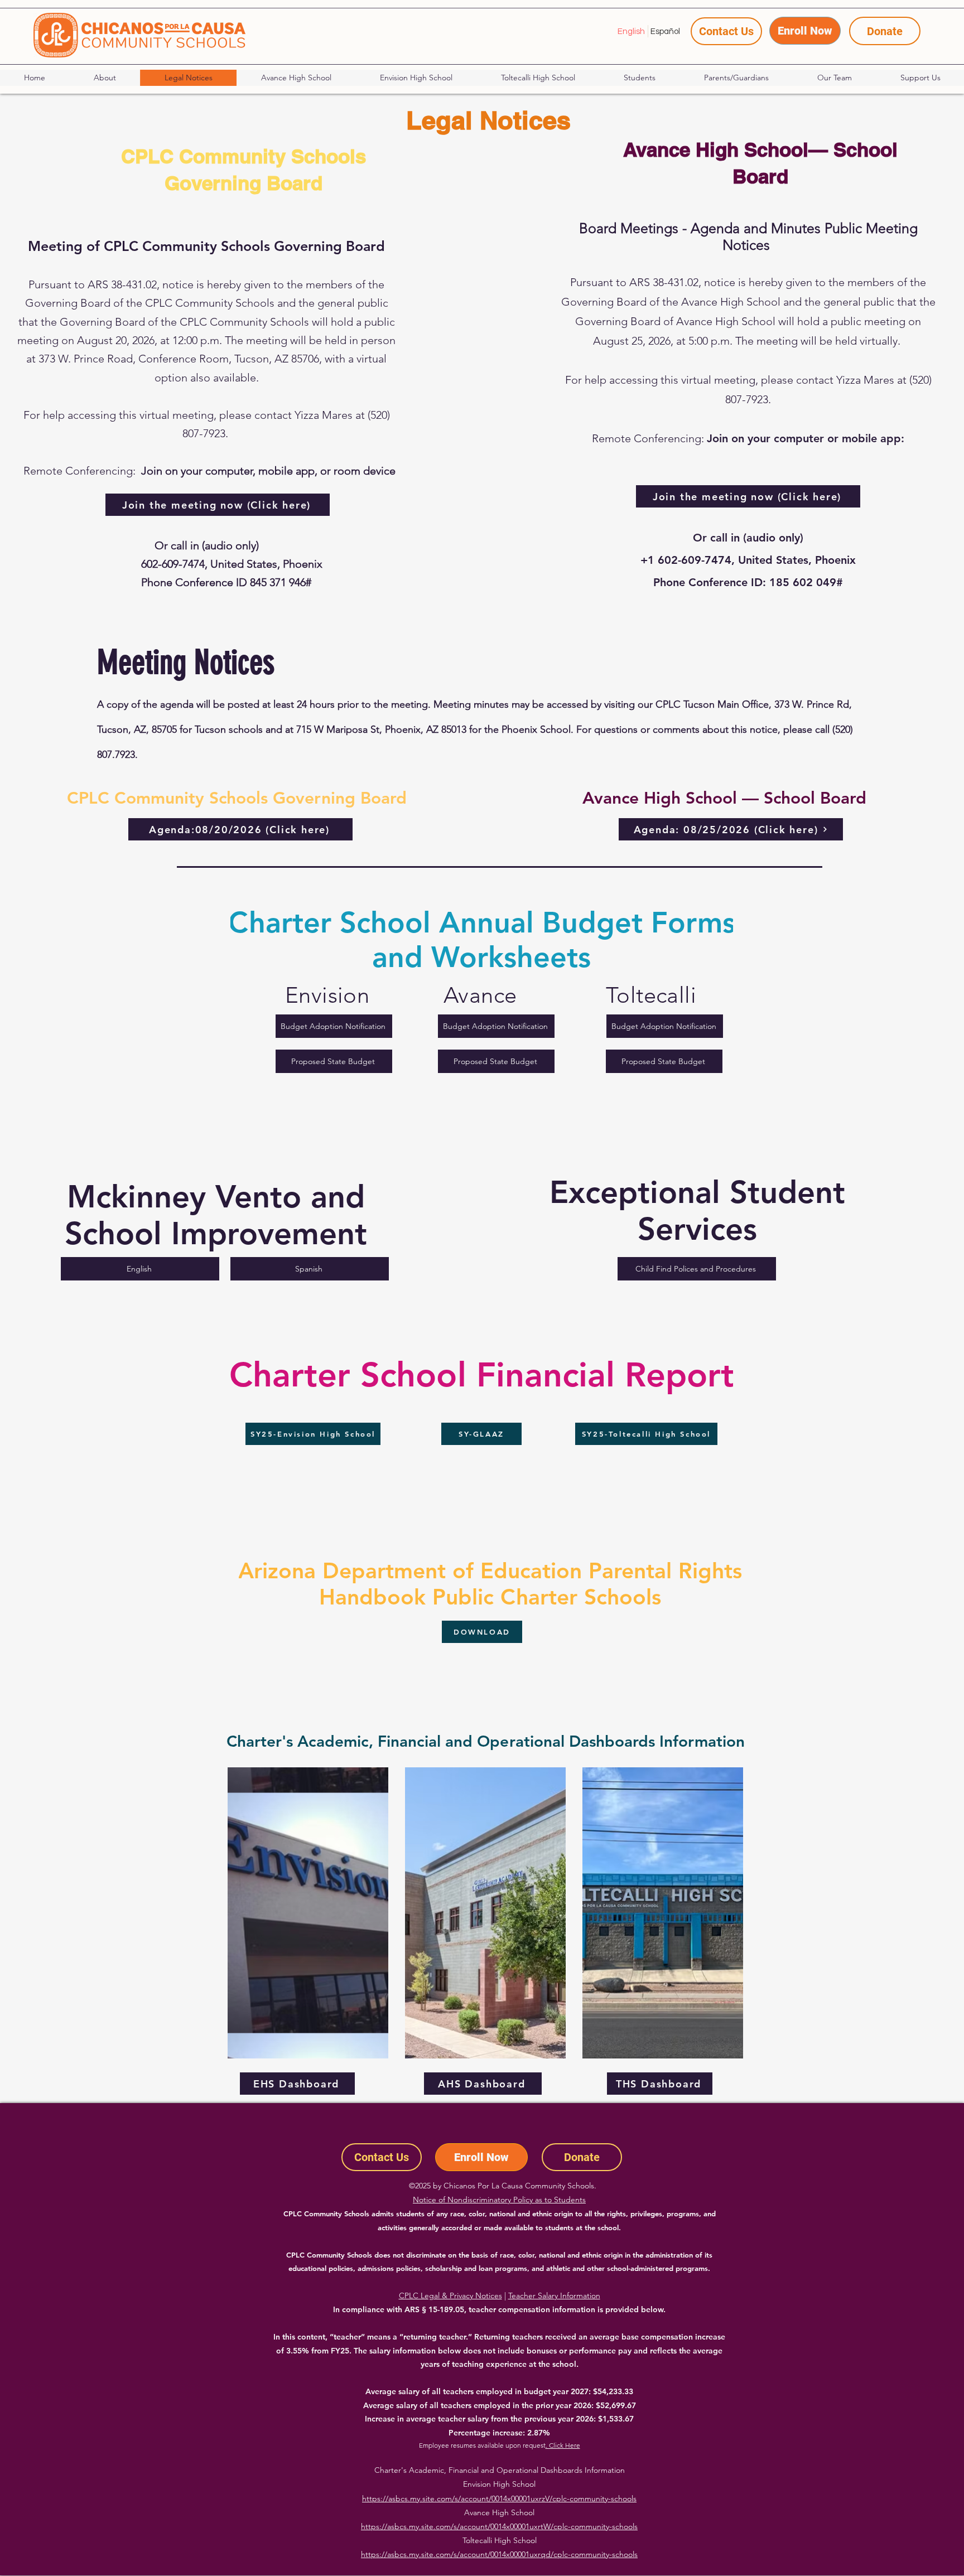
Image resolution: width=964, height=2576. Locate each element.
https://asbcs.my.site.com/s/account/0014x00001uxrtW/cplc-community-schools (499, 2526)
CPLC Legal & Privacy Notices (450, 2295)
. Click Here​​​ (563, 2445)
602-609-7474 (173, 564)
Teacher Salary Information (554, 2295)
